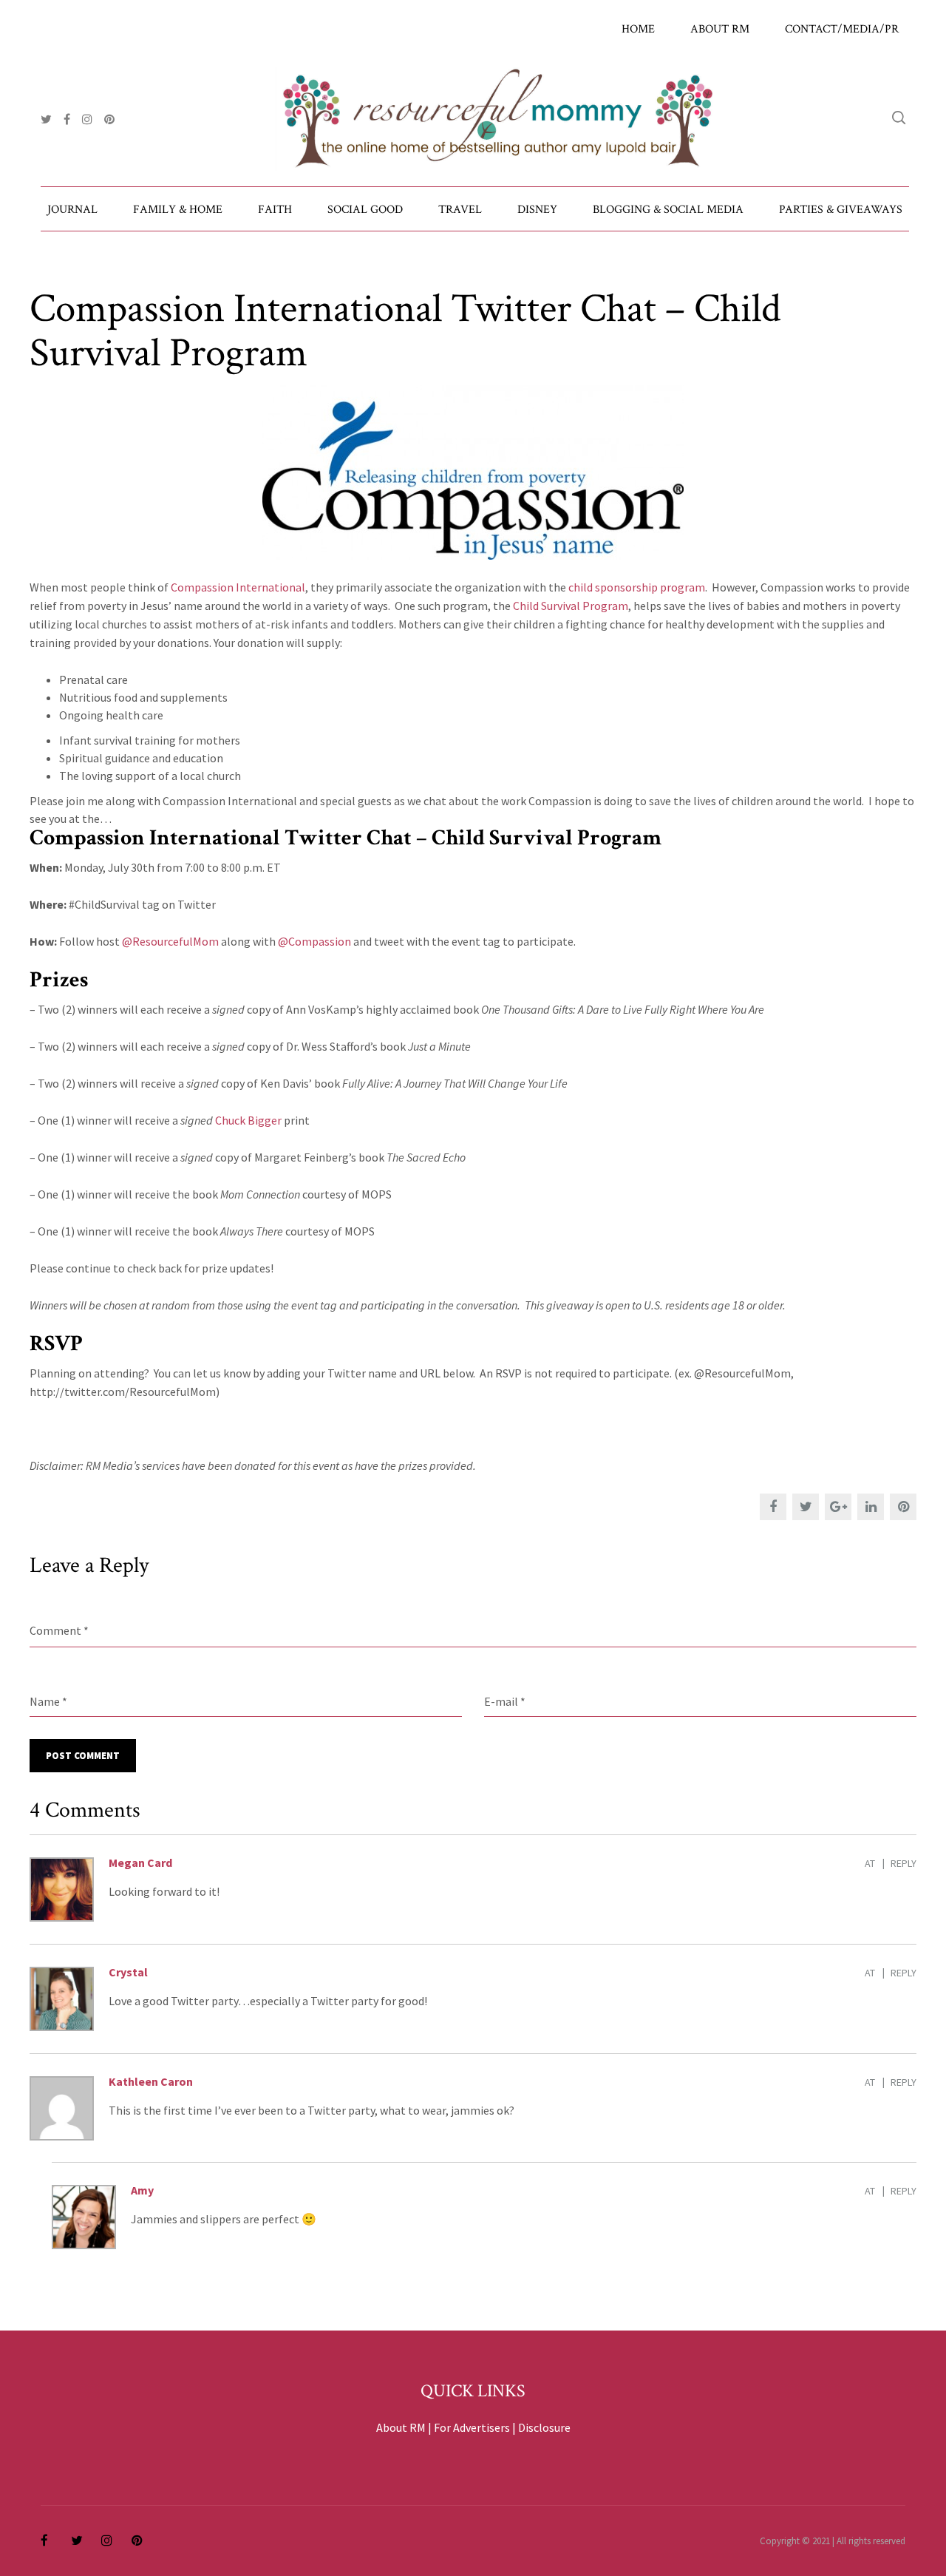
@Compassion (314, 941)
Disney (537, 210)
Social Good (365, 210)
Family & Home (178, 210)
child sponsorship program (637, 587)
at (870, 1863)
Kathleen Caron (151, 2081)
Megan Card (140, 1862)
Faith (275, 210)
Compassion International (238, 587)
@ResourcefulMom (170, 941)
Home (638, 29)
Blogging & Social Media (668, 210)
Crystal (128, 1972)
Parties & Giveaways (841, 210)
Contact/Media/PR (842, 29)
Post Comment (83, 1756)
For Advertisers (472, 2427)
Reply (904, 1863)
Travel (460, 210)
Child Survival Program (571, 606)
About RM (720, 29)
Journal (72, 210)
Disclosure (544, 2427)
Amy (142, 2190)
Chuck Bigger (248, 1120)
